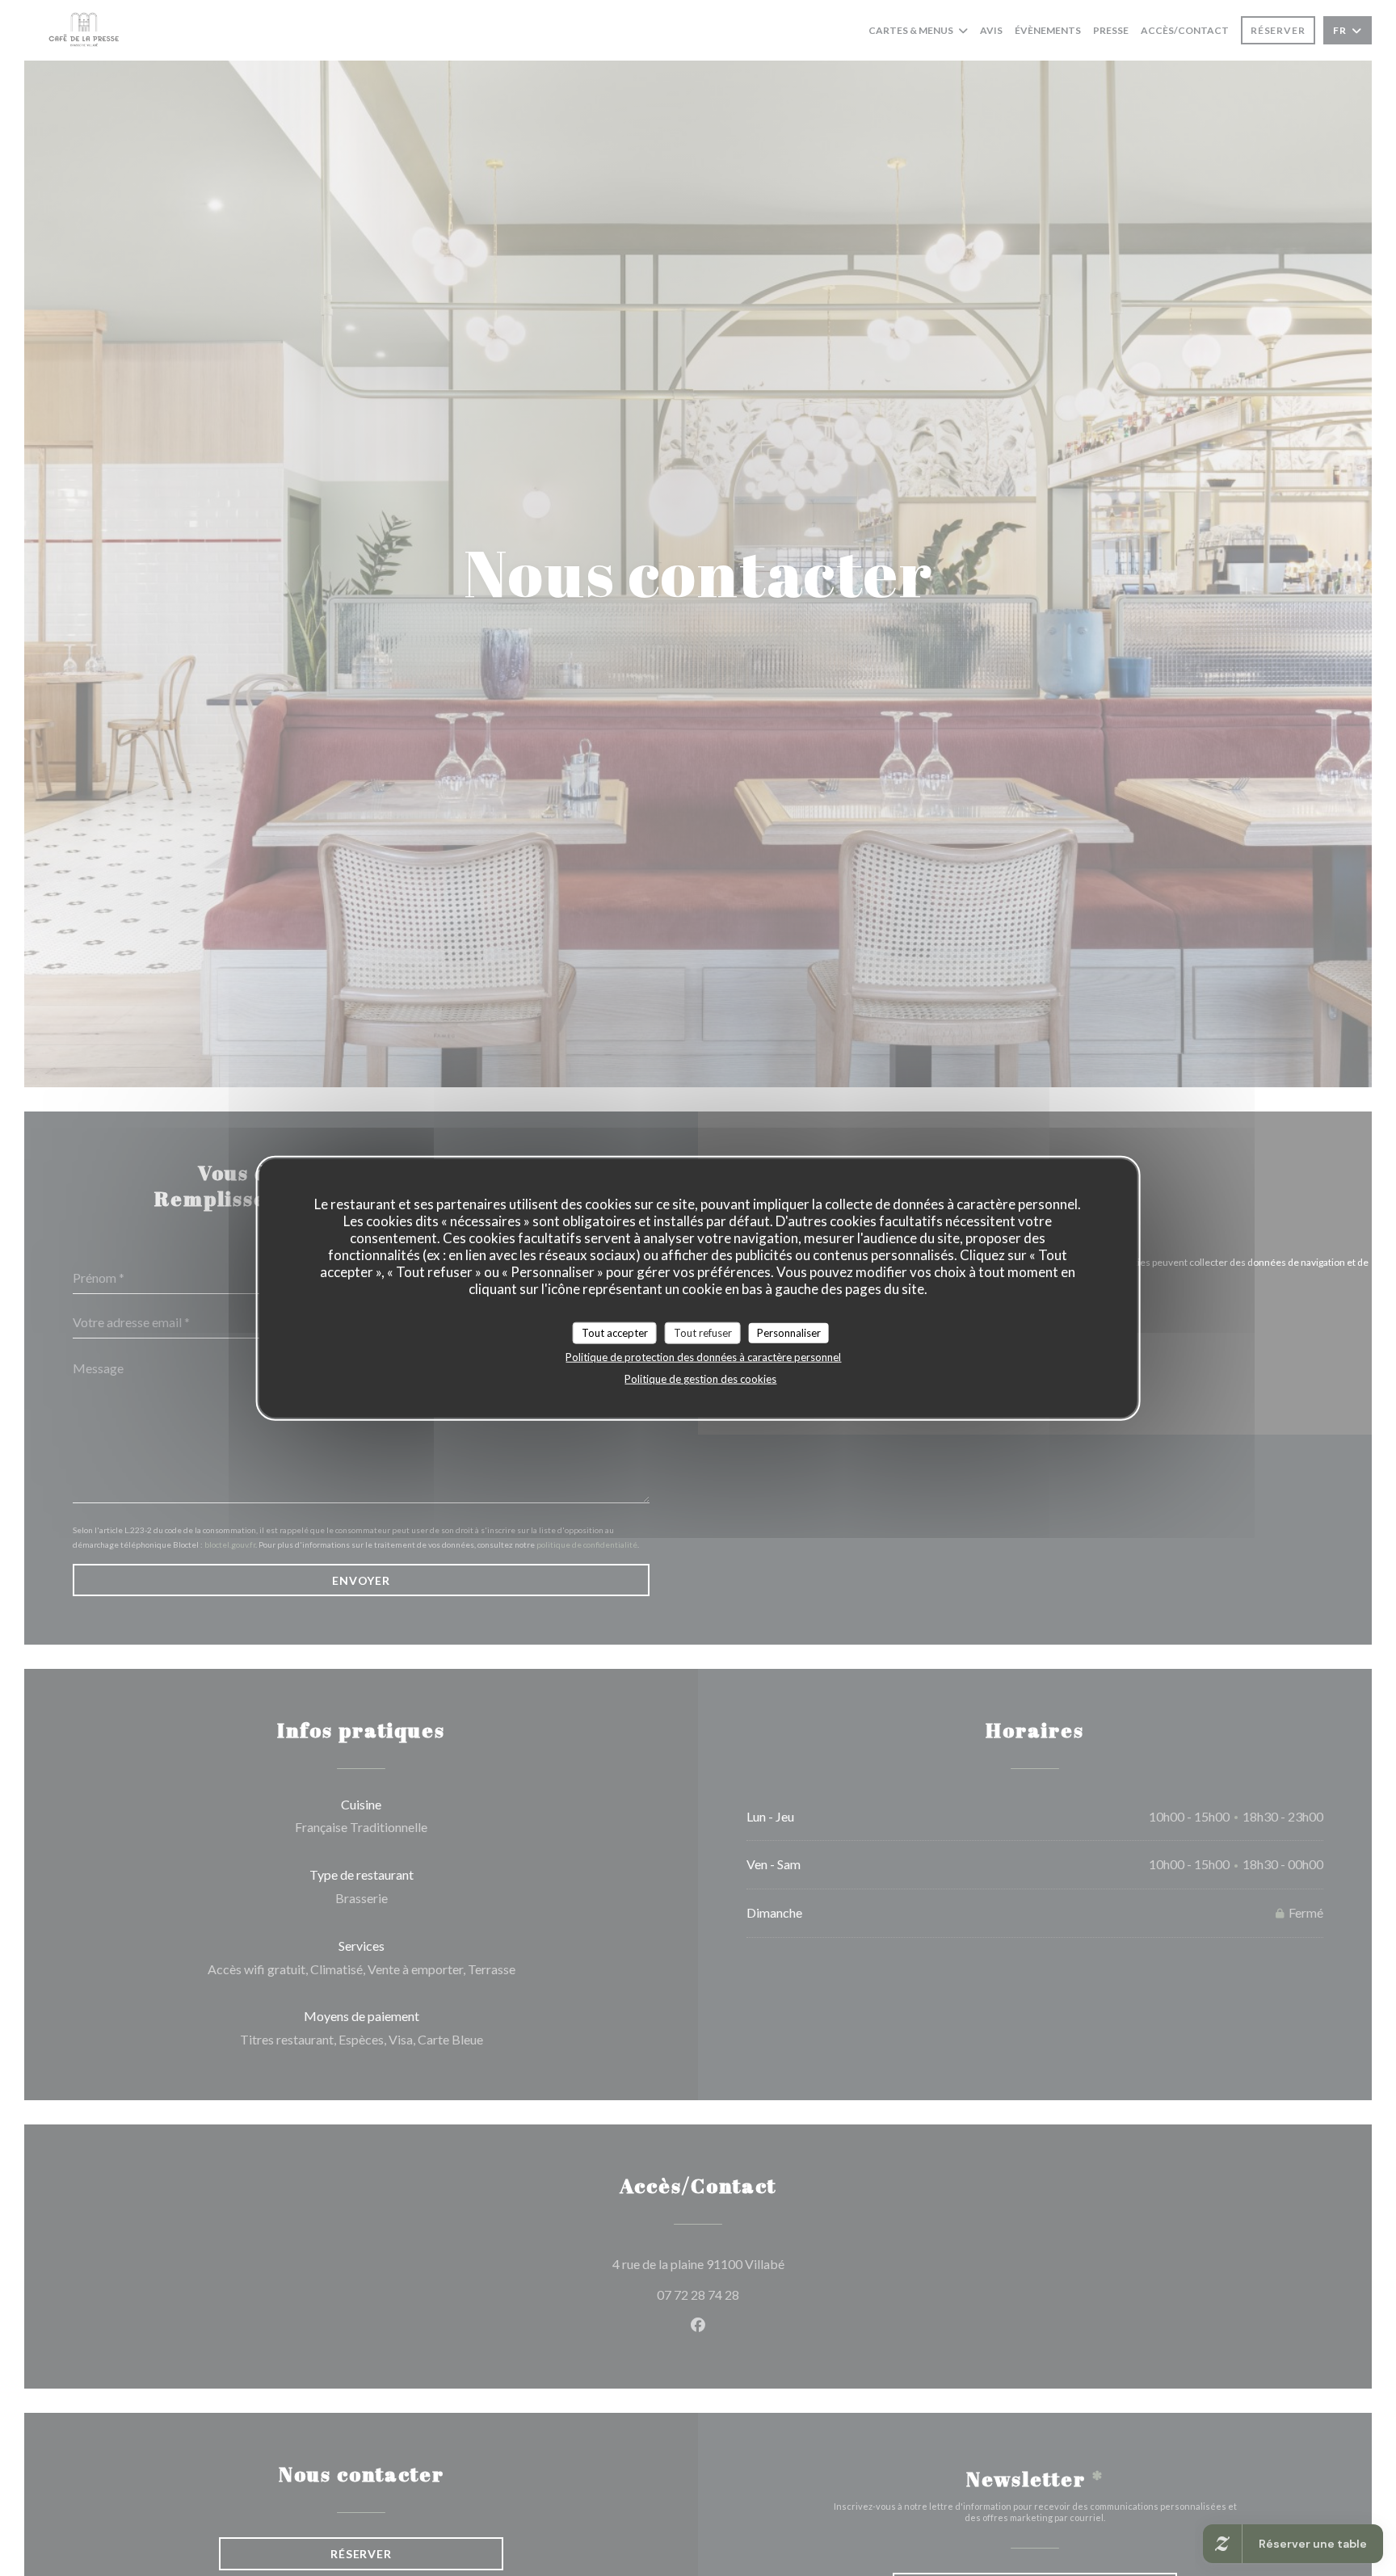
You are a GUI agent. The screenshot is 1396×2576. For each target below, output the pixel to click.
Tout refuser (703, 1332)
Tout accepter (615, 1332)
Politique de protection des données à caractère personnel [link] (703, 1357)
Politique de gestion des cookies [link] (700, 1379)
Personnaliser (789, 1332)
